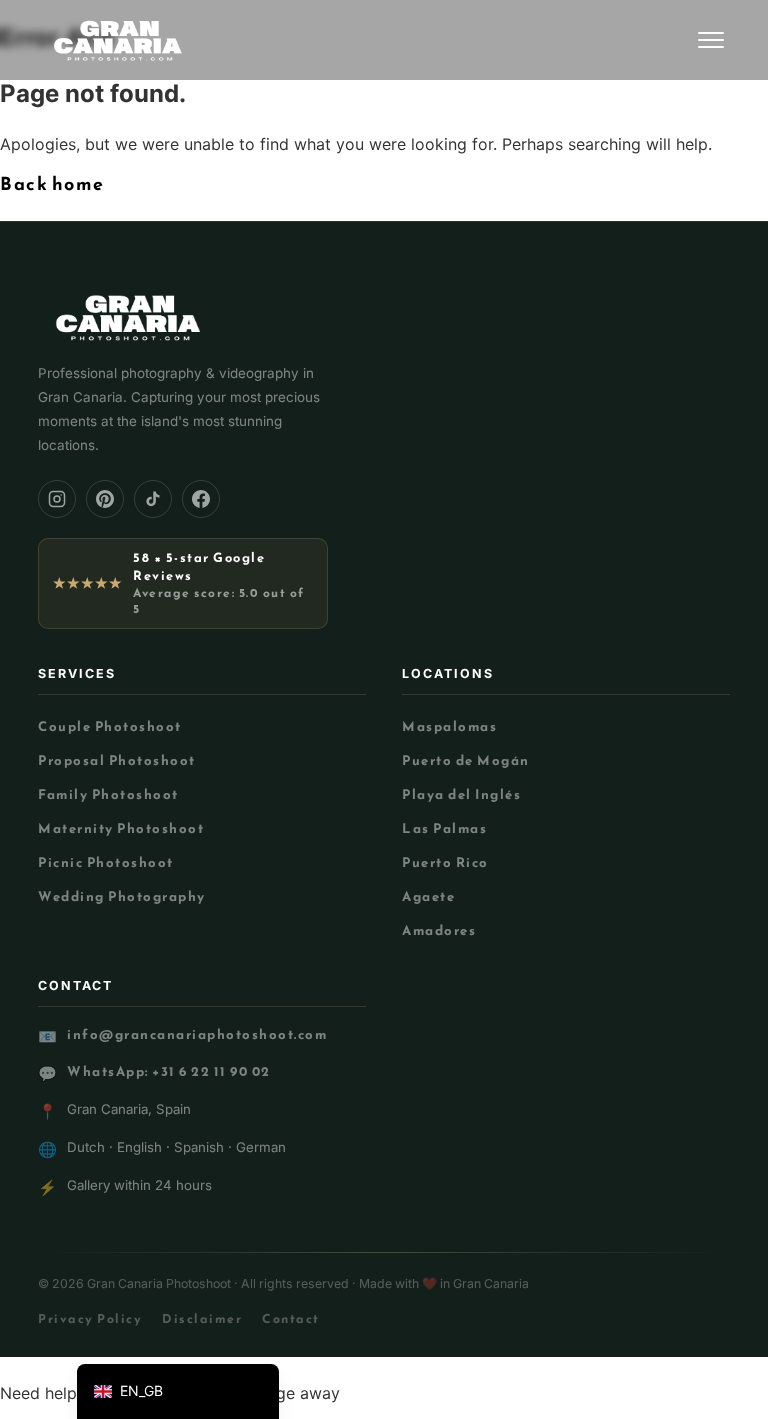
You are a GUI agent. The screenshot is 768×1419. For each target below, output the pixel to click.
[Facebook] (201, 499)
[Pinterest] (105, 499)
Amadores (439, 930)
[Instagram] (57, 499)
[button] (178, 1391)
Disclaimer (202, 1318)
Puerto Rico (445, 862)
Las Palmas (444, 828)
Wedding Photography (122, 896)
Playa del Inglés (461, 794)
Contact (291, 1318)
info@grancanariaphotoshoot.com (197, 1034)
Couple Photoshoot (110, 726)
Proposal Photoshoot (117, 760)
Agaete (428, 896)
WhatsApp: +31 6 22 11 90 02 (169, 1071)
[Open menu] (711, 40)
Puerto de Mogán (466, 760)
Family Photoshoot (108, 794)
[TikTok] (153, 499)
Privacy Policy (90, 1318)
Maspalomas (449, 726)
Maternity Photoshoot (121, 828)
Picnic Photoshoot (106, 862)
